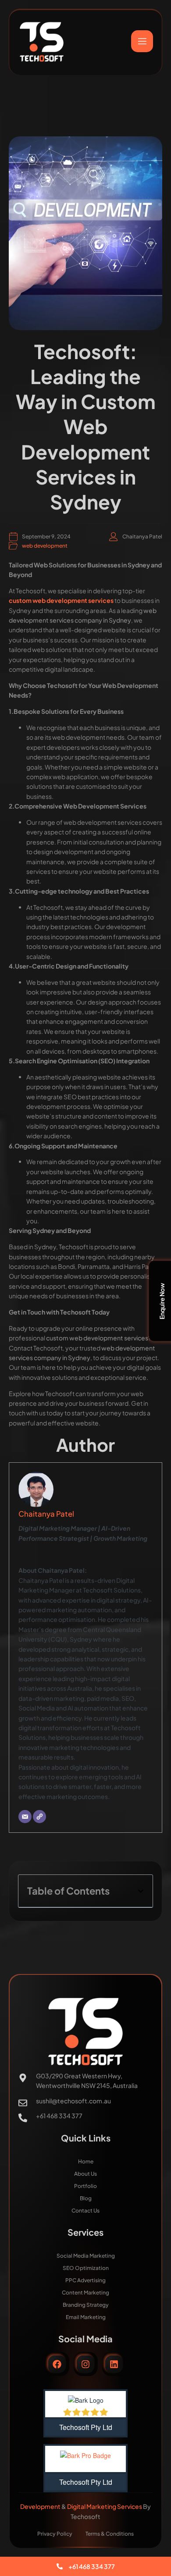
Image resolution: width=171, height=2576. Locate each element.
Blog (86, 2198)
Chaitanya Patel (46, 1514)
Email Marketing (86, 2317)
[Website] (39, 1817)
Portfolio (85, 2186)
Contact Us (85, 2211)
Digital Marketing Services (105, 2506)
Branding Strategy (86, 2305)
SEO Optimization (86, 2268)
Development (41, 2506)
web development (45, 546)
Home (86, 2161)
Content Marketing (85, 2293)
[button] (141, 1891)
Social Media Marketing (86, 2256)
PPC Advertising (85, 2280)
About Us (85, 2174)
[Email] (25, 1817)
